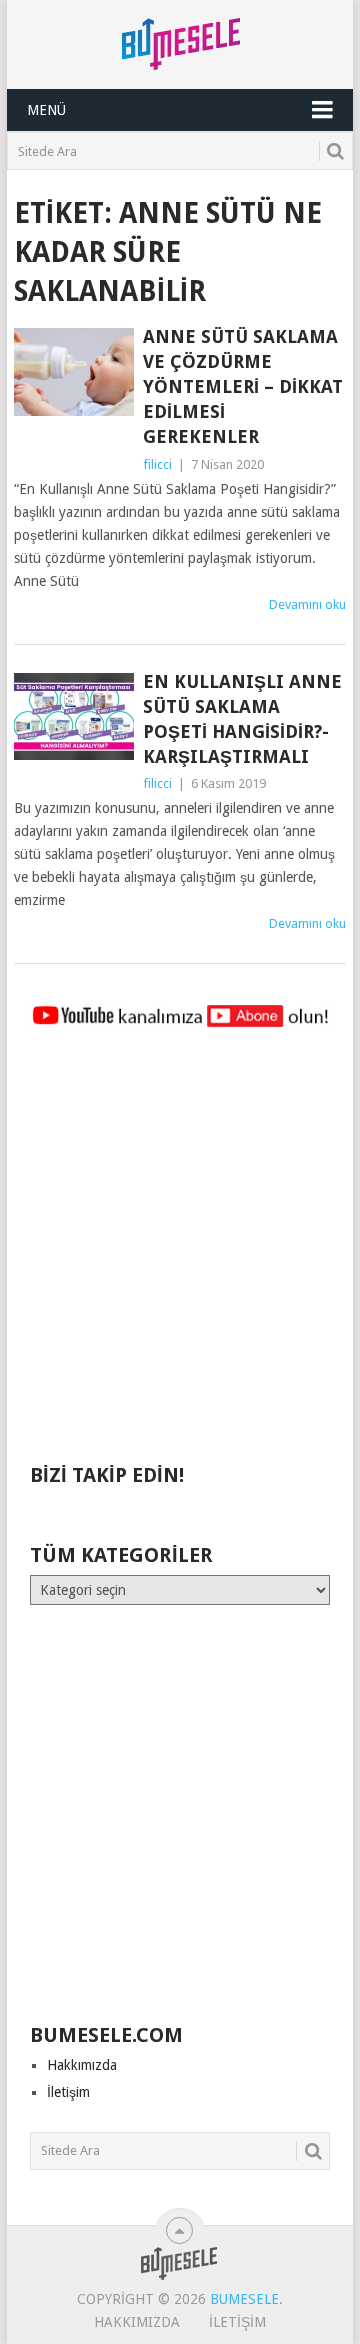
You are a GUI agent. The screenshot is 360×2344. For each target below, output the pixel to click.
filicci (157, 464)
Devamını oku (307, 604)
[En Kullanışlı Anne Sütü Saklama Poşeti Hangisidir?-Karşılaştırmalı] (73, 717)
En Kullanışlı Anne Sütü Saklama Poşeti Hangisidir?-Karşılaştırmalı (242, 719)
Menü (46, 110)
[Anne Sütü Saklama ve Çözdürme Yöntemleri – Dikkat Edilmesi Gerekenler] (73, 372)
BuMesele (244, 2299)
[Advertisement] (180, 1255)
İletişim (68, 2092)
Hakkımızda (82, 2065)
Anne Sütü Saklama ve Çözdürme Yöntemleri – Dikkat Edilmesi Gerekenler (243, 387)
